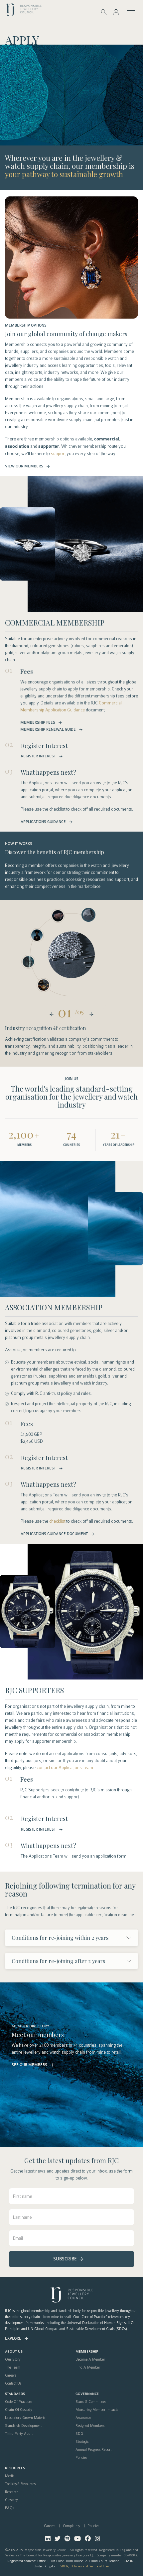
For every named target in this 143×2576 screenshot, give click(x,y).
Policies (81, 2458)
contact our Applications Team (65, 1768)
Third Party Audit (19, 2434)
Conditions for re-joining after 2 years (58, 1961)
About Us (14, 2352)
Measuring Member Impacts (97, 2410)
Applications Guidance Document (54, 1534)
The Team (13, 2368)
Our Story (13, 2360)
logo (23, 11)
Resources (15, 2468)
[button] (116, 12)
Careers (11, 2376)
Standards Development (23, 2426)
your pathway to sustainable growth (64, 174)
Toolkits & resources (20, 2484)
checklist (57, 1521)
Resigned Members (90, 2426)
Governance (87, 2394)
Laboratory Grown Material (26, 2418)
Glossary (11, 2500)
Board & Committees (91, 2402)
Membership (87, 2352)
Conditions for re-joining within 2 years (60, 1938)
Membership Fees (38, 723)
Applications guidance (43, 822)
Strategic (82, 2442)
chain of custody (19, 2410)
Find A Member (88, 2368)
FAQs (9, 2508)
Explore (13, 2338)
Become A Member (90, 2360)
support (58, 454)
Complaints (71, 2526)
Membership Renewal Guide (48, 730)
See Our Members (29, 2065)
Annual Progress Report (93, 2450)
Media (10, 2476)
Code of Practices (19, 2402)
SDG (79, 2434)
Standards (15, 2394)
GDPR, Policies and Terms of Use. (85, 2566)
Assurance (83, 2418)
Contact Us (13, 2384)
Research (12, 2492)
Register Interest (38, 756)
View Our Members (24, 466)
